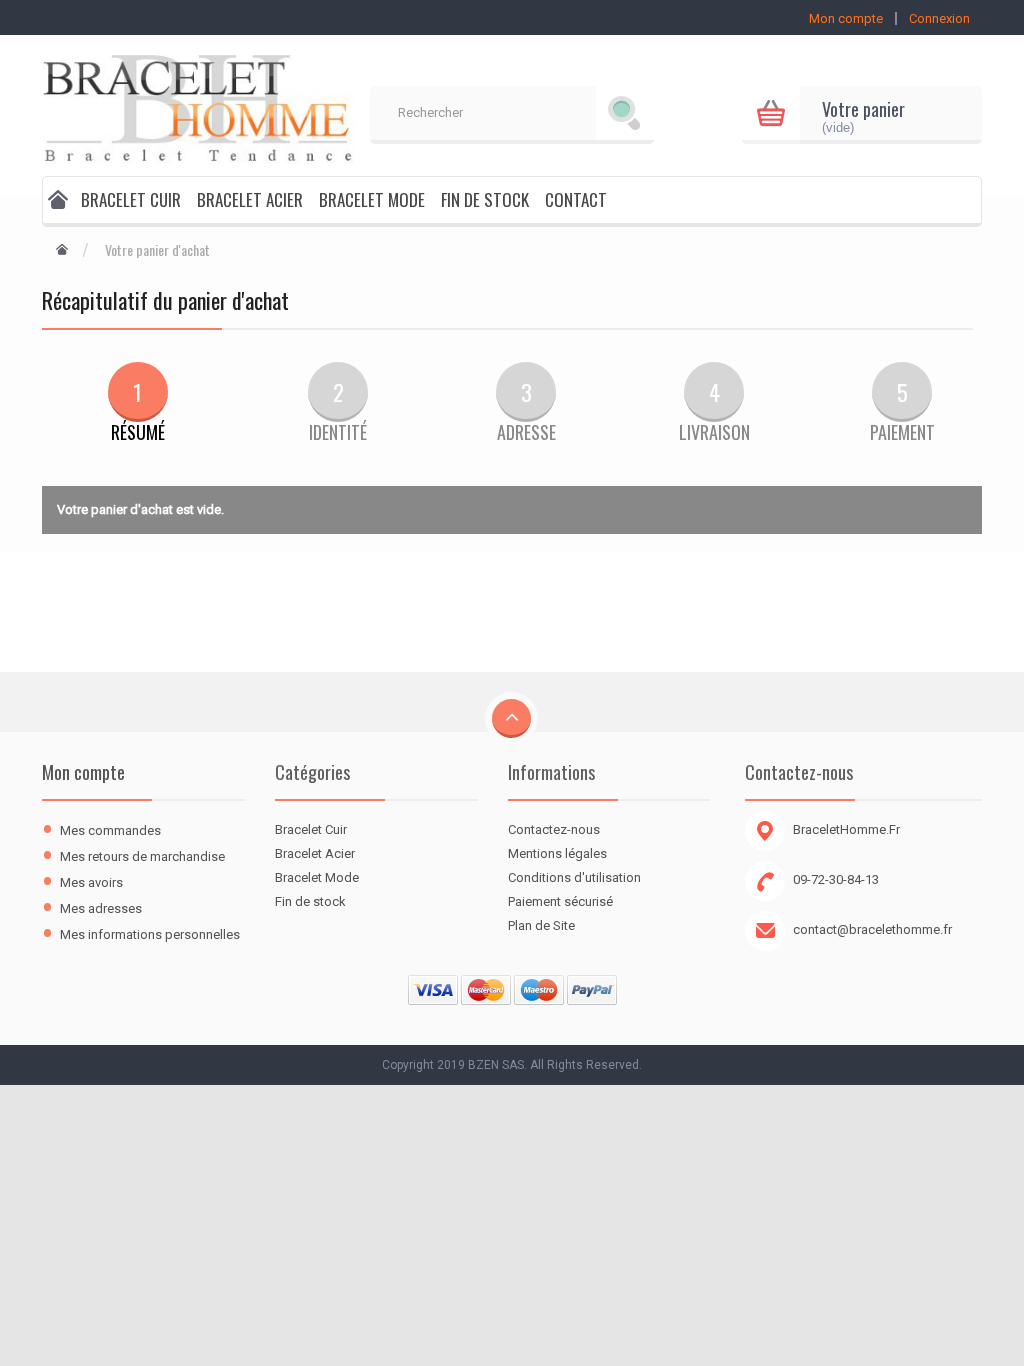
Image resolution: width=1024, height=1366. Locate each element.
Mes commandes (110, 830)
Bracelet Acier (250, 199)
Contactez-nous (554, 829)
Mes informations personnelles (150, 934)
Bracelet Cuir (131, 199)
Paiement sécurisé (560, 901)
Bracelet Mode (372, 199)
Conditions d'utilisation (574, 877)
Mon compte (83, 772)
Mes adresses (101, 908)
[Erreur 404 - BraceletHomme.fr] (58, 202)
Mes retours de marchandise (142, 856)
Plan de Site (541, 925)
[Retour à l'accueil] (62, 250)
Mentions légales (557, 853)
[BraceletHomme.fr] (198, 107)
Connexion (939, 18)
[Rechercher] (625, 115)
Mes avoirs (91, 882)
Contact (576, 199)
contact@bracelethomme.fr (872, 929)
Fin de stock (485, 199)
